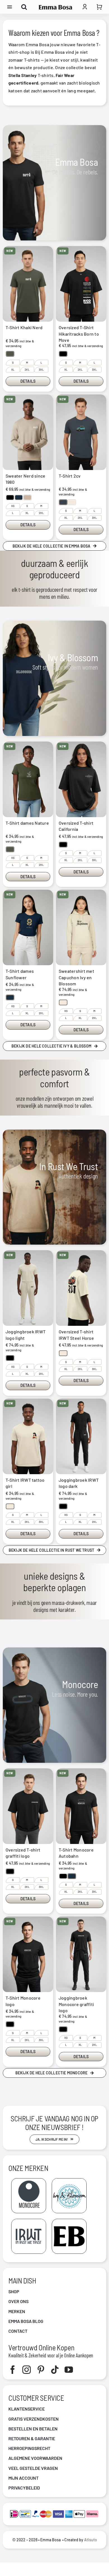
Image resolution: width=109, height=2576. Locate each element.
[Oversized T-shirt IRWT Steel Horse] (81, 1288)
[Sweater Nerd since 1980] (28, 432)
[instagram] (27, 2370)
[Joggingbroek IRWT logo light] (28, 1288)
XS (13, 506)
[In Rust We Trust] (29, 2221)
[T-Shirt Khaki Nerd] (28, 284)
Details (28, 381)
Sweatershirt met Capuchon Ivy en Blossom (76, 977)
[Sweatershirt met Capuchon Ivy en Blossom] (81, 927)
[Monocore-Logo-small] (29, 2181)
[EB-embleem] (69, 2221)
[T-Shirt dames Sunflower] (28, 927)
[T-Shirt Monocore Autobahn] (81, 1806)
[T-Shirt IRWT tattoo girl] (28, 1436)
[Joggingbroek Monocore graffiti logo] (81, 1954)
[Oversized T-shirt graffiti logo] (28, 1806)
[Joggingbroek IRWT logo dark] (81, 1436)
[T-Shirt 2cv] (81, 432)
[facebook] (13, 2370)
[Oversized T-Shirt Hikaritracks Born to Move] (81, 284)
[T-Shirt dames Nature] (28, 779)
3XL (41, 370)
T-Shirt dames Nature (27, 823)
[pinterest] (41, 2370)
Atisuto (91, 2540)
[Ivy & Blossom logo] (69, 2181)
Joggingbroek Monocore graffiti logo (76, 2004)
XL (13, 370)
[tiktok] (55, 2370)
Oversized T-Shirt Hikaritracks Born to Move (79, 334)
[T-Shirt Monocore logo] (28, 1954)
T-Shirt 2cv (70, 476)
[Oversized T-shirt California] (81, 779)
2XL (27, 370)
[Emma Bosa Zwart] (56, 7)
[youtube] (69, 2370)
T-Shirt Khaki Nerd (24, 327)
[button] (10, 354)
